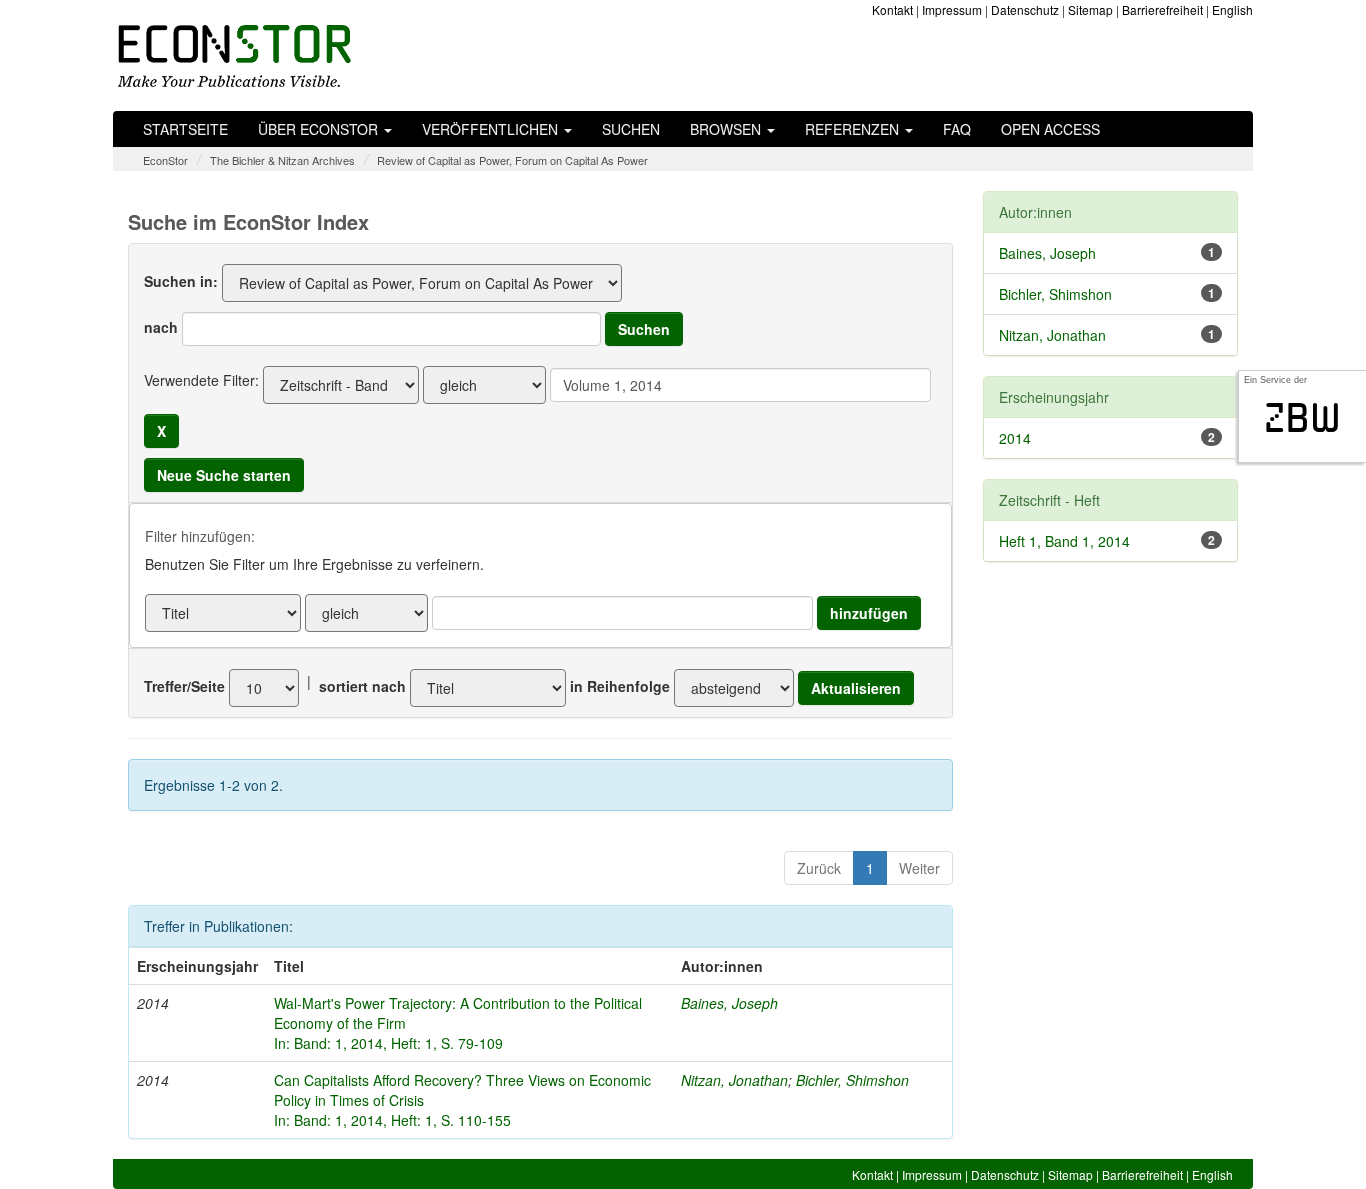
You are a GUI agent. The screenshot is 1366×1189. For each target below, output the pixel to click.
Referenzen (854, 129)
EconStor (165, 160)
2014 (1015, 438)
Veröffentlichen (492, 129)
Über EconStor (320, 129)
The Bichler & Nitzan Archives (282, 160)
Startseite (185, 129)
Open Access (1050, 129)
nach (161, 327)
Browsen (727, 129)
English (1232, 9)
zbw (1302, 418)
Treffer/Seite (184, 686)
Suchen (631, 129)
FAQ (957, 129)
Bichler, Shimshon (852, 1080)
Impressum (952, 9)
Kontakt (892, 9)
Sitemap (1090, 9)
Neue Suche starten (224, 475)
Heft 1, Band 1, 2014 (1064, 541)
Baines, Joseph (729, 1003)
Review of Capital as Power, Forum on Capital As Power (512, 160)
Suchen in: (181, 281)
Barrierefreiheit (1162, 9)
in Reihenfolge (620, 686)
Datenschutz (1025, 9)
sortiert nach (362, 686)
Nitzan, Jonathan (734, 1080)
